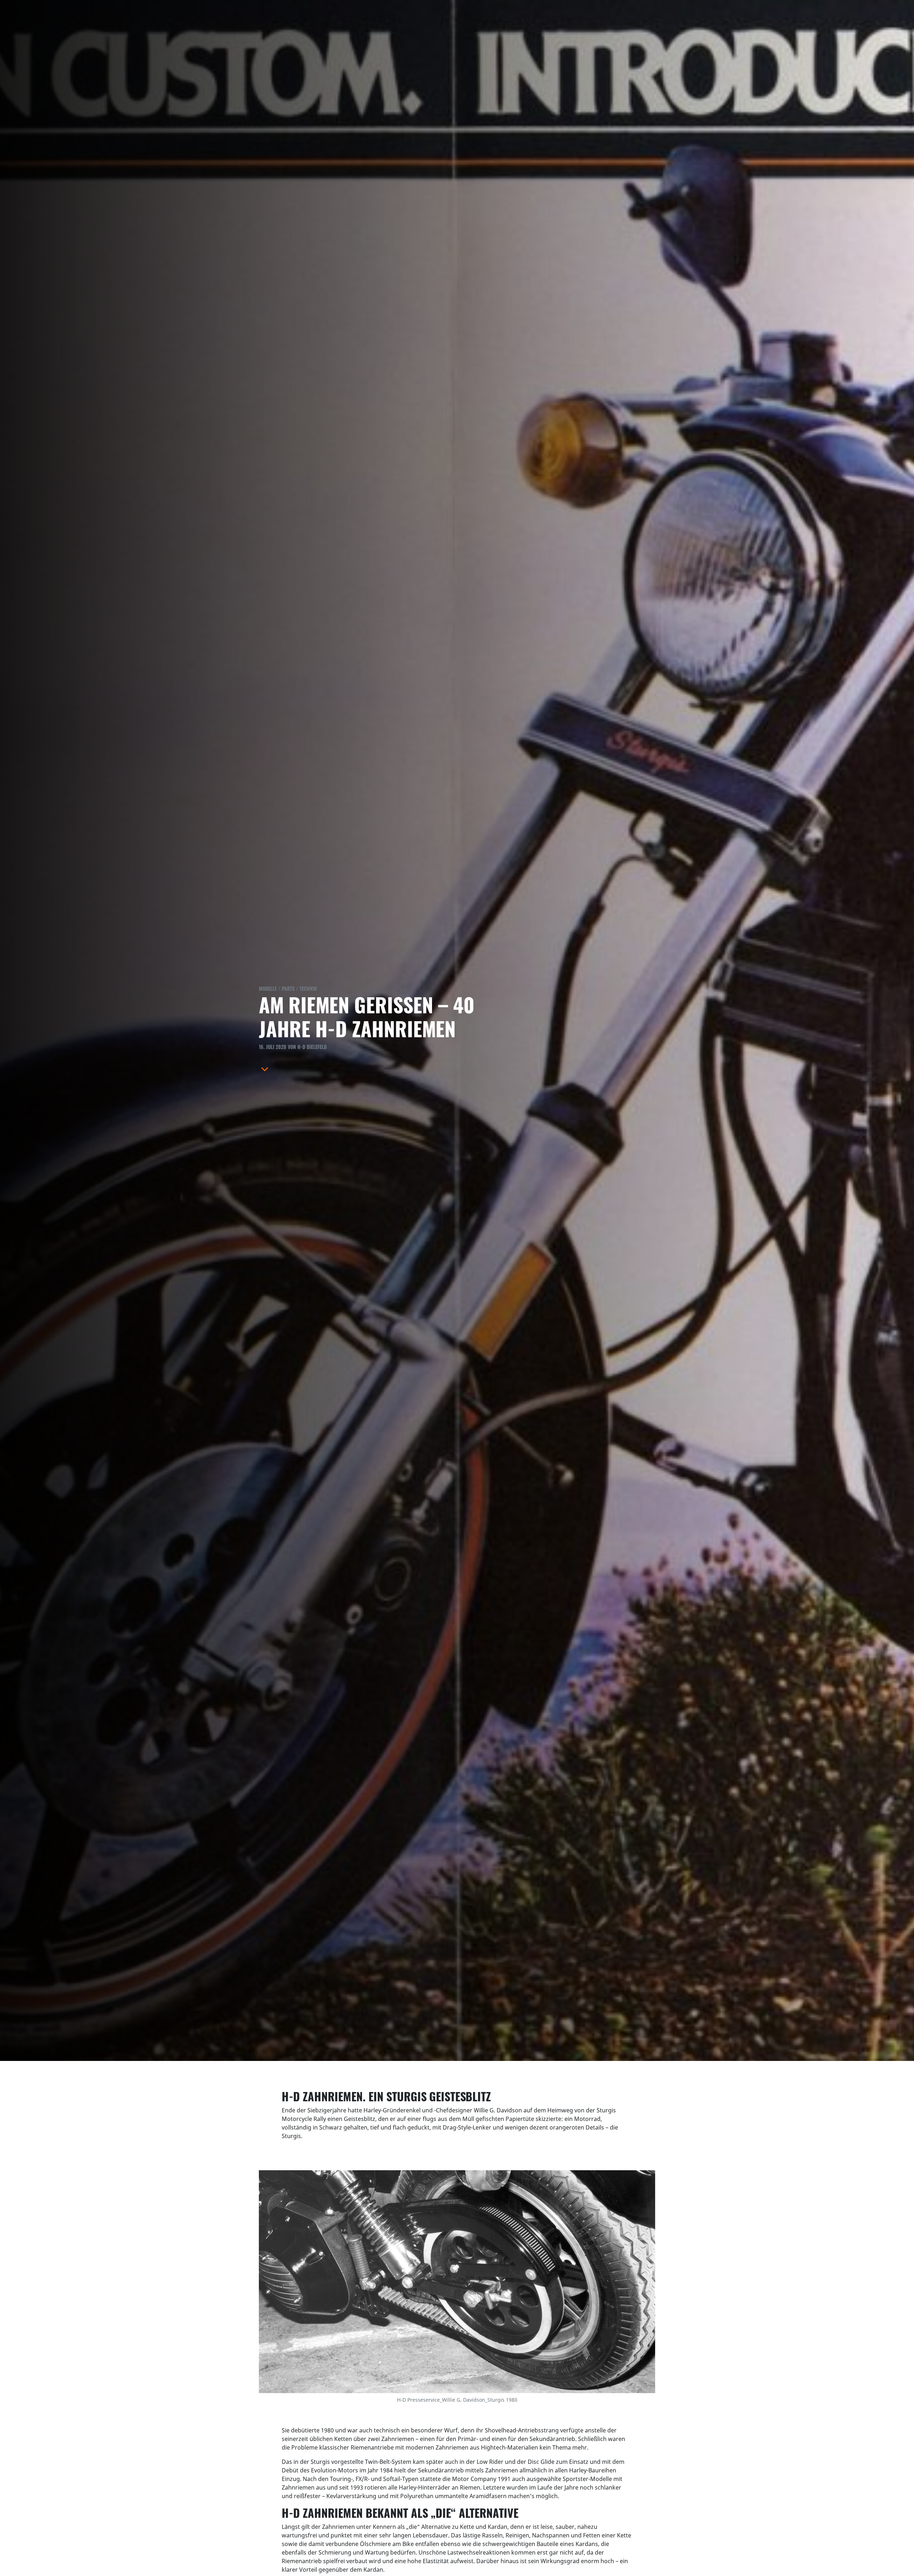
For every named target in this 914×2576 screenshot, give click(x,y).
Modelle (268, 989)
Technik (308, 989)
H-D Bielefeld (312, 1047)
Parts (288, 989)
